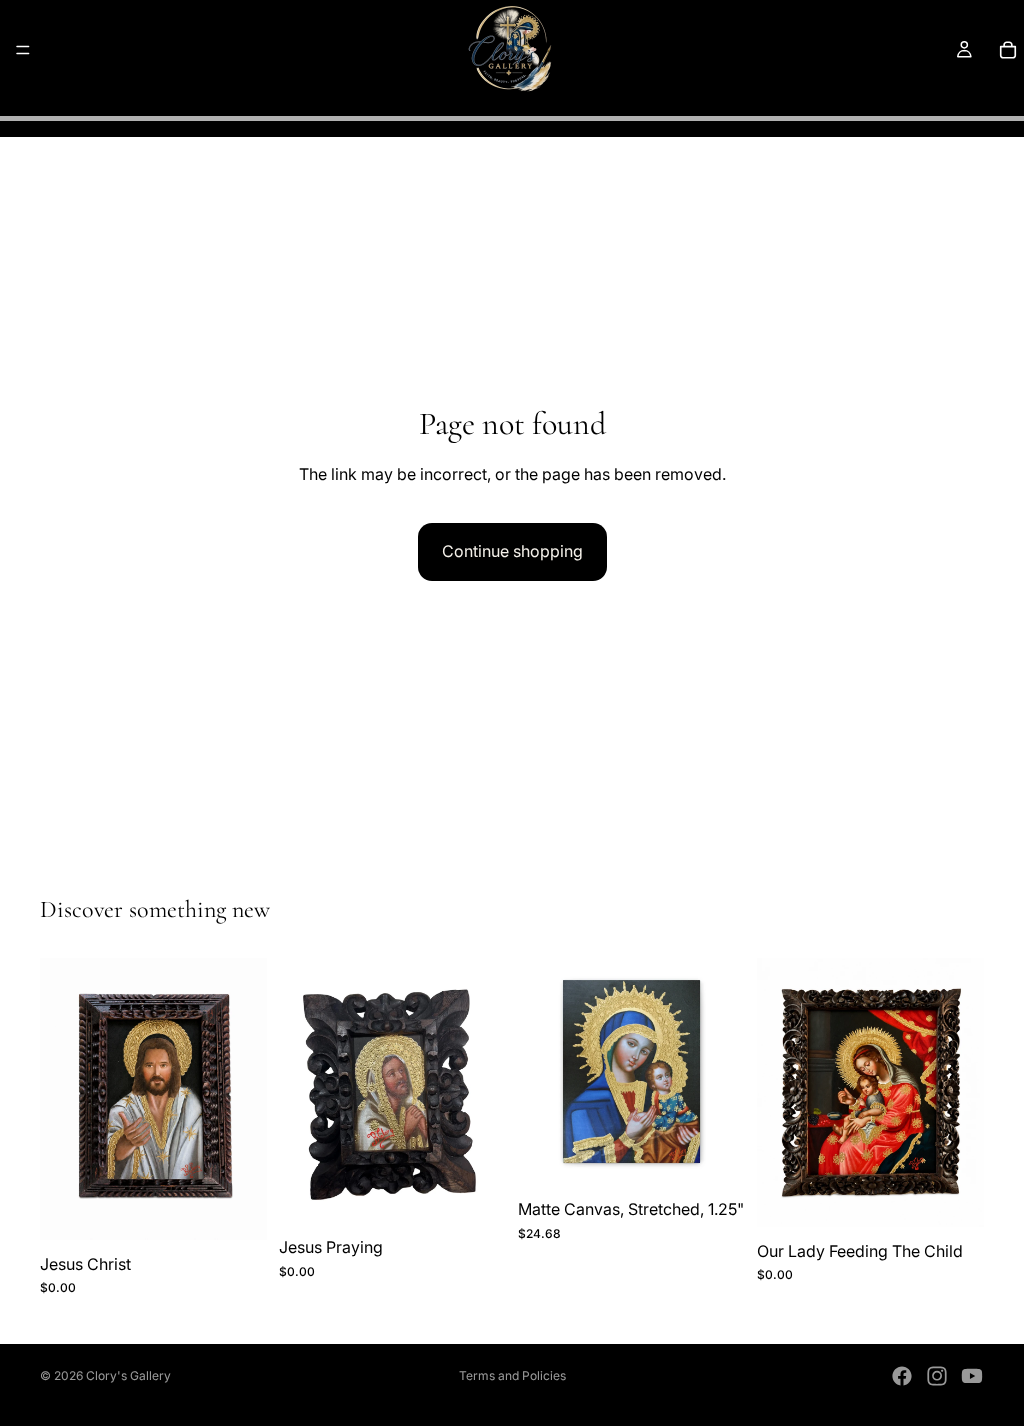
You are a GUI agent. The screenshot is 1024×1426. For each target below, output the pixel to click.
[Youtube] (972, 1376)
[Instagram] (937, 1376)
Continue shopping (512, 551)
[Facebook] (902, 1376)
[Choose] (714, 1154)
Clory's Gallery (128, 1375)
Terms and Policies (512, 1375)
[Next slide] (723, 1072)
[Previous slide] (540, 1072)
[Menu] (23, 50)
